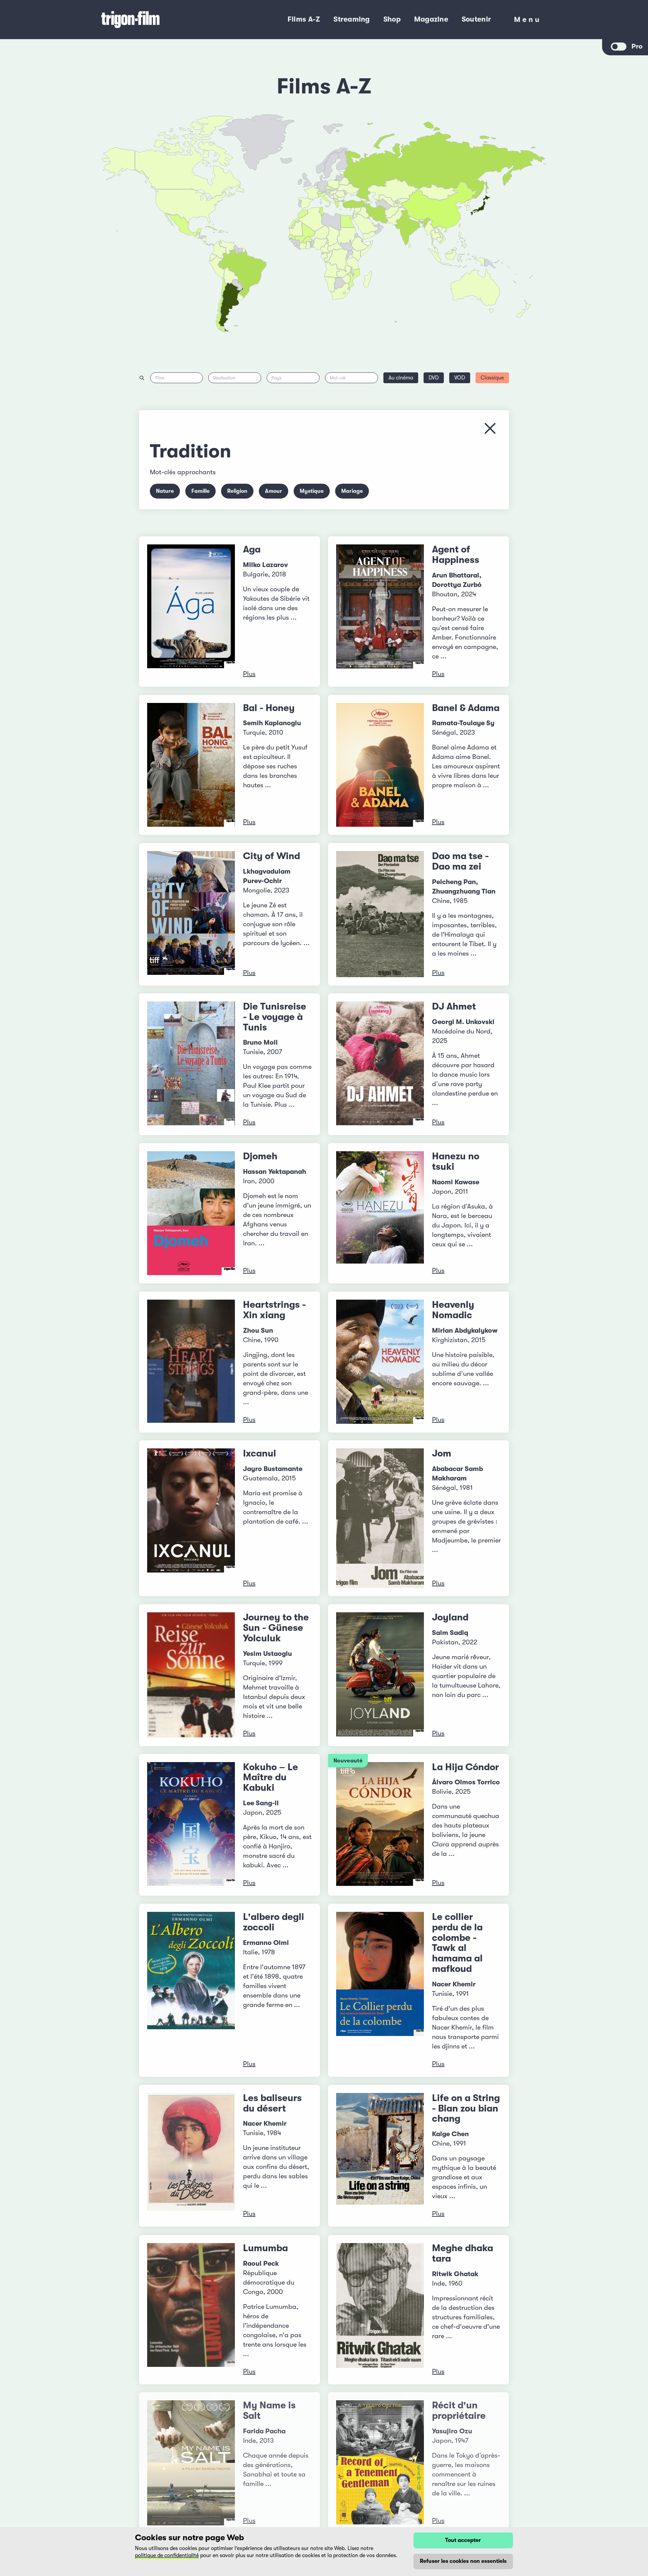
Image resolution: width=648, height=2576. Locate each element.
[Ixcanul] (191, 1518)
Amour (274, 491)
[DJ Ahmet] (380, 1064)
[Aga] (191, 612)
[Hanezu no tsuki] (380, 1213)
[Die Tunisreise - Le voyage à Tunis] (191, 1064)
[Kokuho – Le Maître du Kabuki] (191, 1825)
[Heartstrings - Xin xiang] (191, 1362)
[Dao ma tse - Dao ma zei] (380, 914)
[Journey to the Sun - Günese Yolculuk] (191, 1675)
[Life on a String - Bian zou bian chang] (380, 2156)
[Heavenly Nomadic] (380, 1362)
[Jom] (380, 1518)
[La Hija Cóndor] (380, 1825)
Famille (200, 491)
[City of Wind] (191, 914)
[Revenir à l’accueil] (158, 20)
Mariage (352, 491)
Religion (237, 491)
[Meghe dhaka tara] (380, 2310)
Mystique (312, 491)
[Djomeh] (191, 1213)
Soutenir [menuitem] (476, 19)
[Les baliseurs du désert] (191, 2156)
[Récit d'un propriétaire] (380, 2463)
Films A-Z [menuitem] (304, 19)
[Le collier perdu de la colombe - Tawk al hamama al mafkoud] (380, 1990)
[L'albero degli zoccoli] (191, 1990)
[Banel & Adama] (380, 765)
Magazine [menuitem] (431, 19)
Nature (165, 491)
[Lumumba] (191, 2310)
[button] (422, 225)
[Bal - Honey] (191, 765)
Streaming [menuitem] (352, 19)
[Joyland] (380, 1675)
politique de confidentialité (167, 2555)
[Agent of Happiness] (380, 612)
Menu (528, 21)
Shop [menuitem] (392, 19)
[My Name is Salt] (191, 2463)
